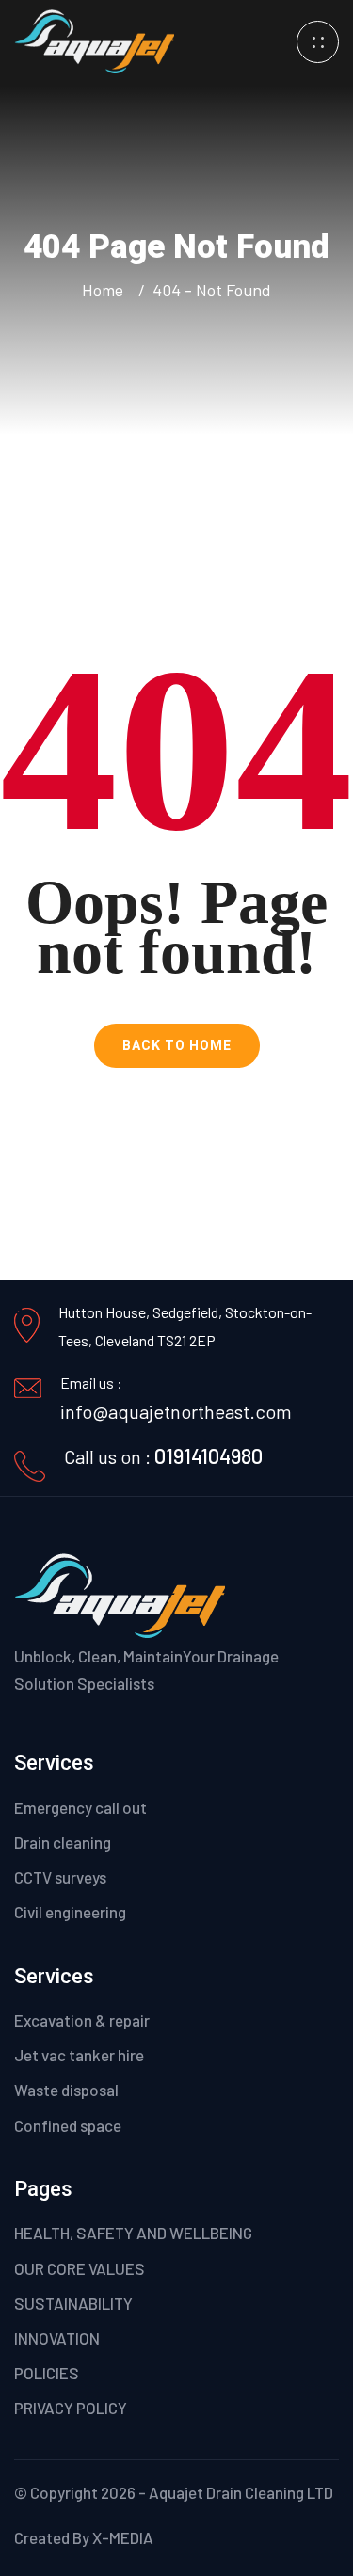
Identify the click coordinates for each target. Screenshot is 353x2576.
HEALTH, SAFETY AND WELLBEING (133, 2233)
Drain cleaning (63, 1842)
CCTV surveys (60, 1877)
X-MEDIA (123, 2537)
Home (106, 290)
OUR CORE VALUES (80, 2268)
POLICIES (47, 2373)
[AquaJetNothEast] (94, 39)
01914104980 (209, 1455)
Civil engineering (70, 1912)
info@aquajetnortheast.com (176, 1411)
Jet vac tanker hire (79, 2055)
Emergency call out (80, 1807)
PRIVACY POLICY (71, 2408)
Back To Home (177, 1045)
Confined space (68, 2125)
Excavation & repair (82, 2020)
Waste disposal (66, 2090)
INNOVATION (57, 2338)
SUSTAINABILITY (73, 2303)
